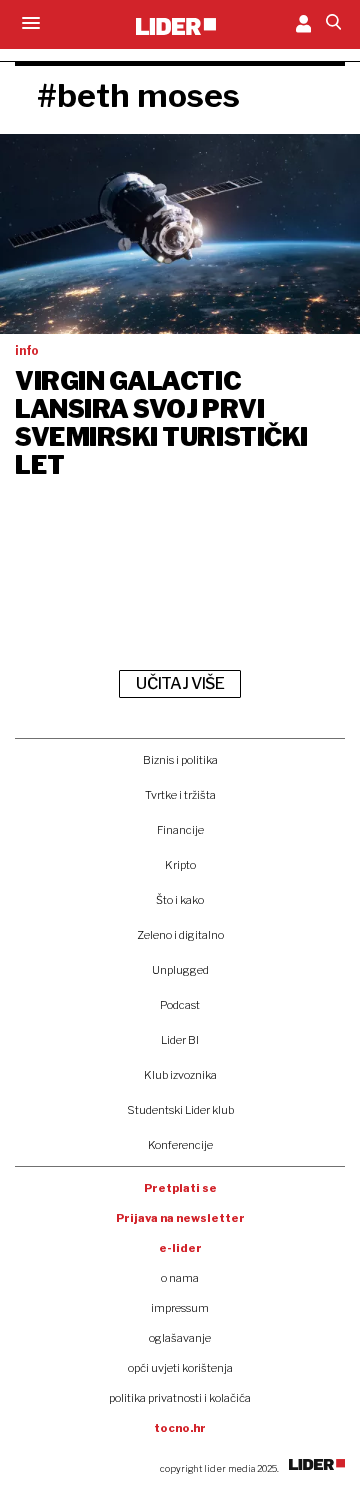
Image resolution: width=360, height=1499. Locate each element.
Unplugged (180, 970)
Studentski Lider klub (180, 1110)
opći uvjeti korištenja (180, 1368)
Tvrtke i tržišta (180, 795)
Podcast (180, 1005)
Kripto (180, 865)
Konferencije (180, 1145)
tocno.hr (180, 1428)
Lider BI (180, 1040)
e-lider (180, 1248)
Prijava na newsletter (180, 1218)
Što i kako (180, 900)
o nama (180, 1278)
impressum (180, 1308)
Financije (180, 830)
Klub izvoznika (180, 1075)
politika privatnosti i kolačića (180, 1398)
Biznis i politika (180, 760)
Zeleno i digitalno (180, 935)
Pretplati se (180, 1188)
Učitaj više (180, 683)
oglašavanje (180, 1338)
